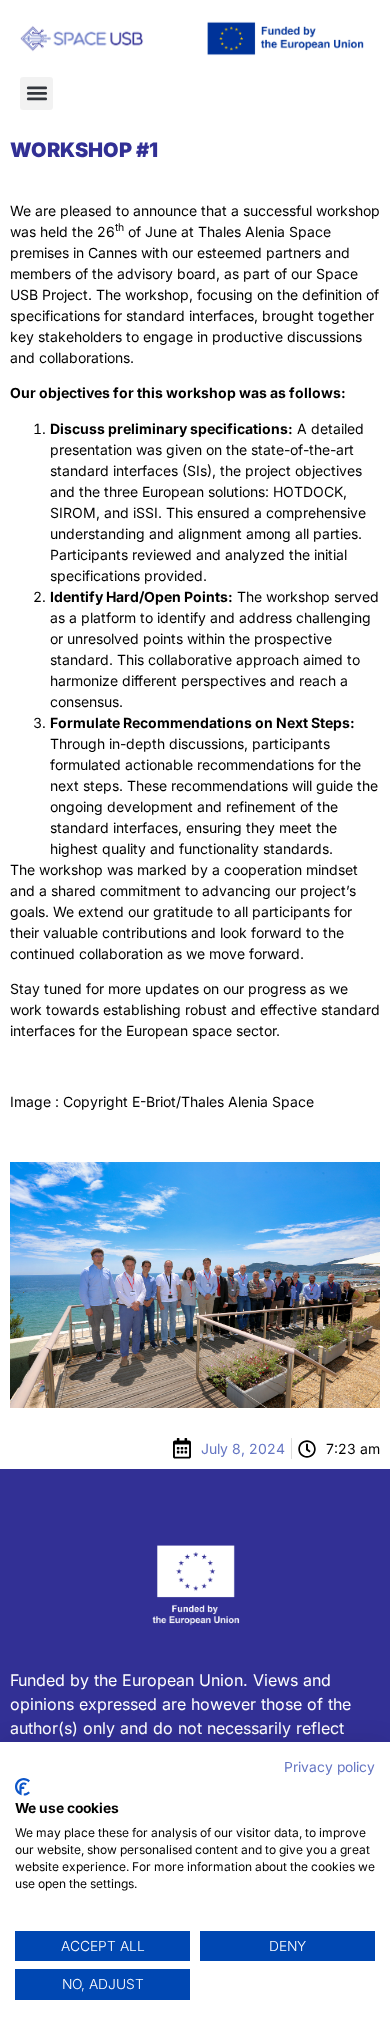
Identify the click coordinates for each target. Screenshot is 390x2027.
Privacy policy (329, 1767)
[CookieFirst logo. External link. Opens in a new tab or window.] (22, 1787)
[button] (36, 93)
